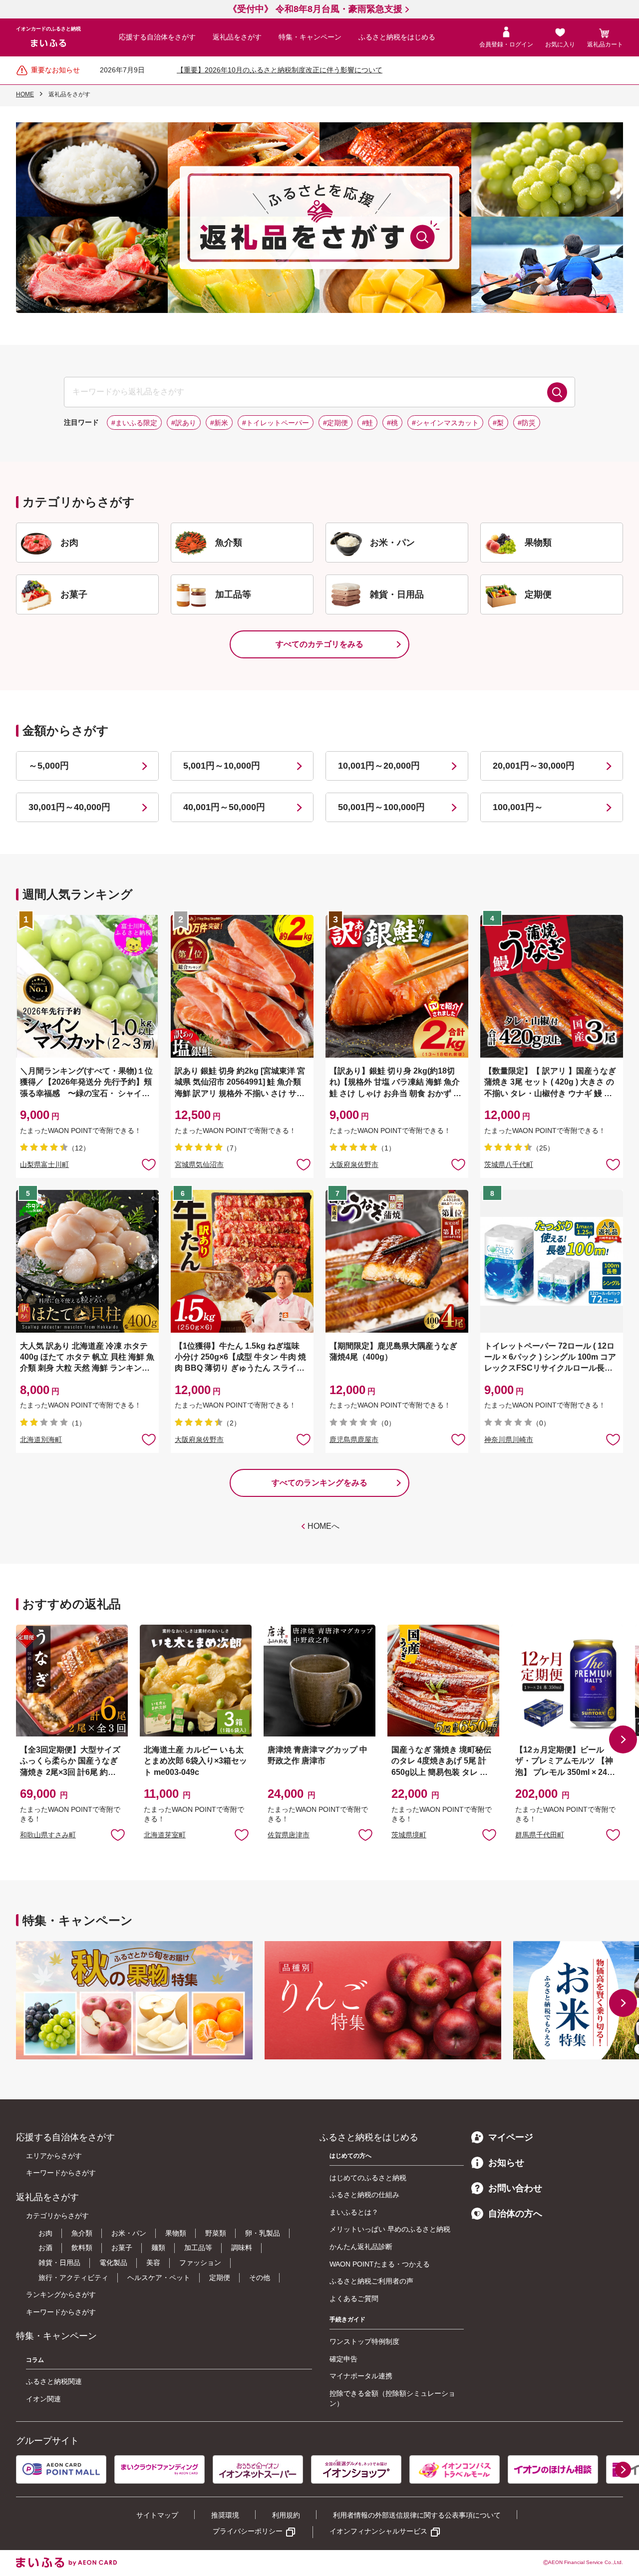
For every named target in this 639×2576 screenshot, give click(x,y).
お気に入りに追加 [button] (149, 1164)
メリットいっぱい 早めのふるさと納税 (390, 2229)
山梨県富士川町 (44, 1164)
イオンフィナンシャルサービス (378, 2531)
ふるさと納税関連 (54, 2381)
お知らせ (506, 2163)
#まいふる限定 (134, 423)
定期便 (220, 2278)
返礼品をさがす (237, 37)
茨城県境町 (409, 1835)
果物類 (176, 2233)
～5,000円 (49, 766)
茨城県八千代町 (509, 1164)
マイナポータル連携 (361, 2376)
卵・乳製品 (263, 2233)
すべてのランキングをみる (319, 1483)
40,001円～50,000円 (224, 807)
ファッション (200, 2263)
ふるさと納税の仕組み (364, 2195)
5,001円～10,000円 (222, 766)
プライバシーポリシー (248, 2531)
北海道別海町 (41, 1439)
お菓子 (122, 2248)
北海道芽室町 (165, 1835)
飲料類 (82, 2248)
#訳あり (184, 423)
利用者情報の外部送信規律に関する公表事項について (417, 2515)
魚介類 (82, 2233)
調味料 (242, 2248)
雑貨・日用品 (59, 2263)
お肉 (45, 2233)
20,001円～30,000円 (534, 766)
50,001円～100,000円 (381, 807)
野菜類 (216, 2233)
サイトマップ (157, 2515)
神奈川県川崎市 (509, 1439)
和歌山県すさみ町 (48, 1835)
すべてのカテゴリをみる (319, 644)
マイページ (511, 2137)
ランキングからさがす (61, 2294)
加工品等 (198, 2248)
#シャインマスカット (445, 423)
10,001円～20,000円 (379, 766)
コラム (35, 2360)
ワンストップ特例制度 (364, 2341)
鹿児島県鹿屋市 (354, 1439)
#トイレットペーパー (276, 423)
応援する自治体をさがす (157, 37)
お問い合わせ (515, 2188)
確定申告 (343, 2359)
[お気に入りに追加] (149, 1164)
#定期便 (335, 423)
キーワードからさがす (61, 2173)
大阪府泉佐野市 (354, 1164)
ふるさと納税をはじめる (397, 37)
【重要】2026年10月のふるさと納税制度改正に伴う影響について (280, 70)
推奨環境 (225, 2515)
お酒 (45, 2248)
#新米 (219, 423)
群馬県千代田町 (540, 1835)
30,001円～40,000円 (69, 807)
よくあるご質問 (354, 2298)
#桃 (392, 423)
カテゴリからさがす (57, 2216)
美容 (153, 2263)
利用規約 (286, 2515)
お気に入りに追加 (118, 1834)
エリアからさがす (54, 2156)
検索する (557, 392)
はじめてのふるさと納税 (368, 2178)
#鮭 (367, 423)
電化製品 (113, 2263)
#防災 (527, 423)
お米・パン (129, 2233)
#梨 (498, 423)
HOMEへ (323, 1526)
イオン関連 (43, 2399)
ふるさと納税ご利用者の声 (371, 2281)
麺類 (158, 2248)
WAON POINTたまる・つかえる (380, 2264)
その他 (260, 2278)
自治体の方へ (515, 2214)
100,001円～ (518, 807)
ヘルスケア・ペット (159, 2278)
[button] (623, 1739)
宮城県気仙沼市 (199, 1164)
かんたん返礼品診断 (361, 2247)
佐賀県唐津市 (289, 1835)
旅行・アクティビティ (73, 2278)
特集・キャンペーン (310, 37)
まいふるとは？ (354, 2212)
